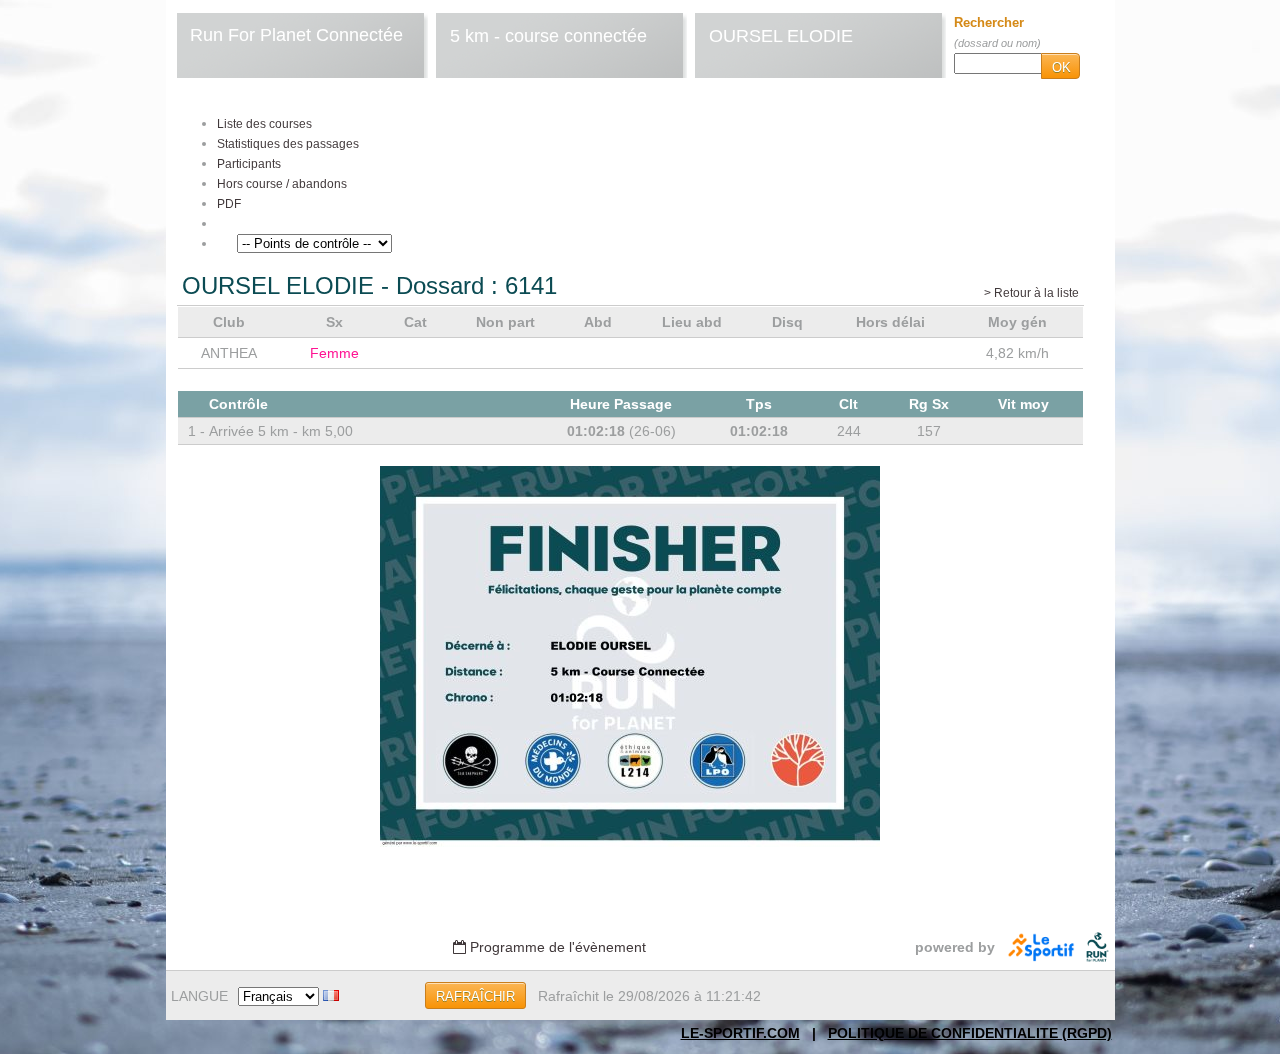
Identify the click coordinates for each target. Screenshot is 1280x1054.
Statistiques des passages (288, 144)
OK (1061, 67)
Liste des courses (264, 124)
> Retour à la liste (1031, 293)
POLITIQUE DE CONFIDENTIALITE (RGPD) (970, 1033)
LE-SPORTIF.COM (740, 1033)
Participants (249, 164)
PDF (229, 204)
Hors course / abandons (282, 184)
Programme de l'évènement (556, 947)
